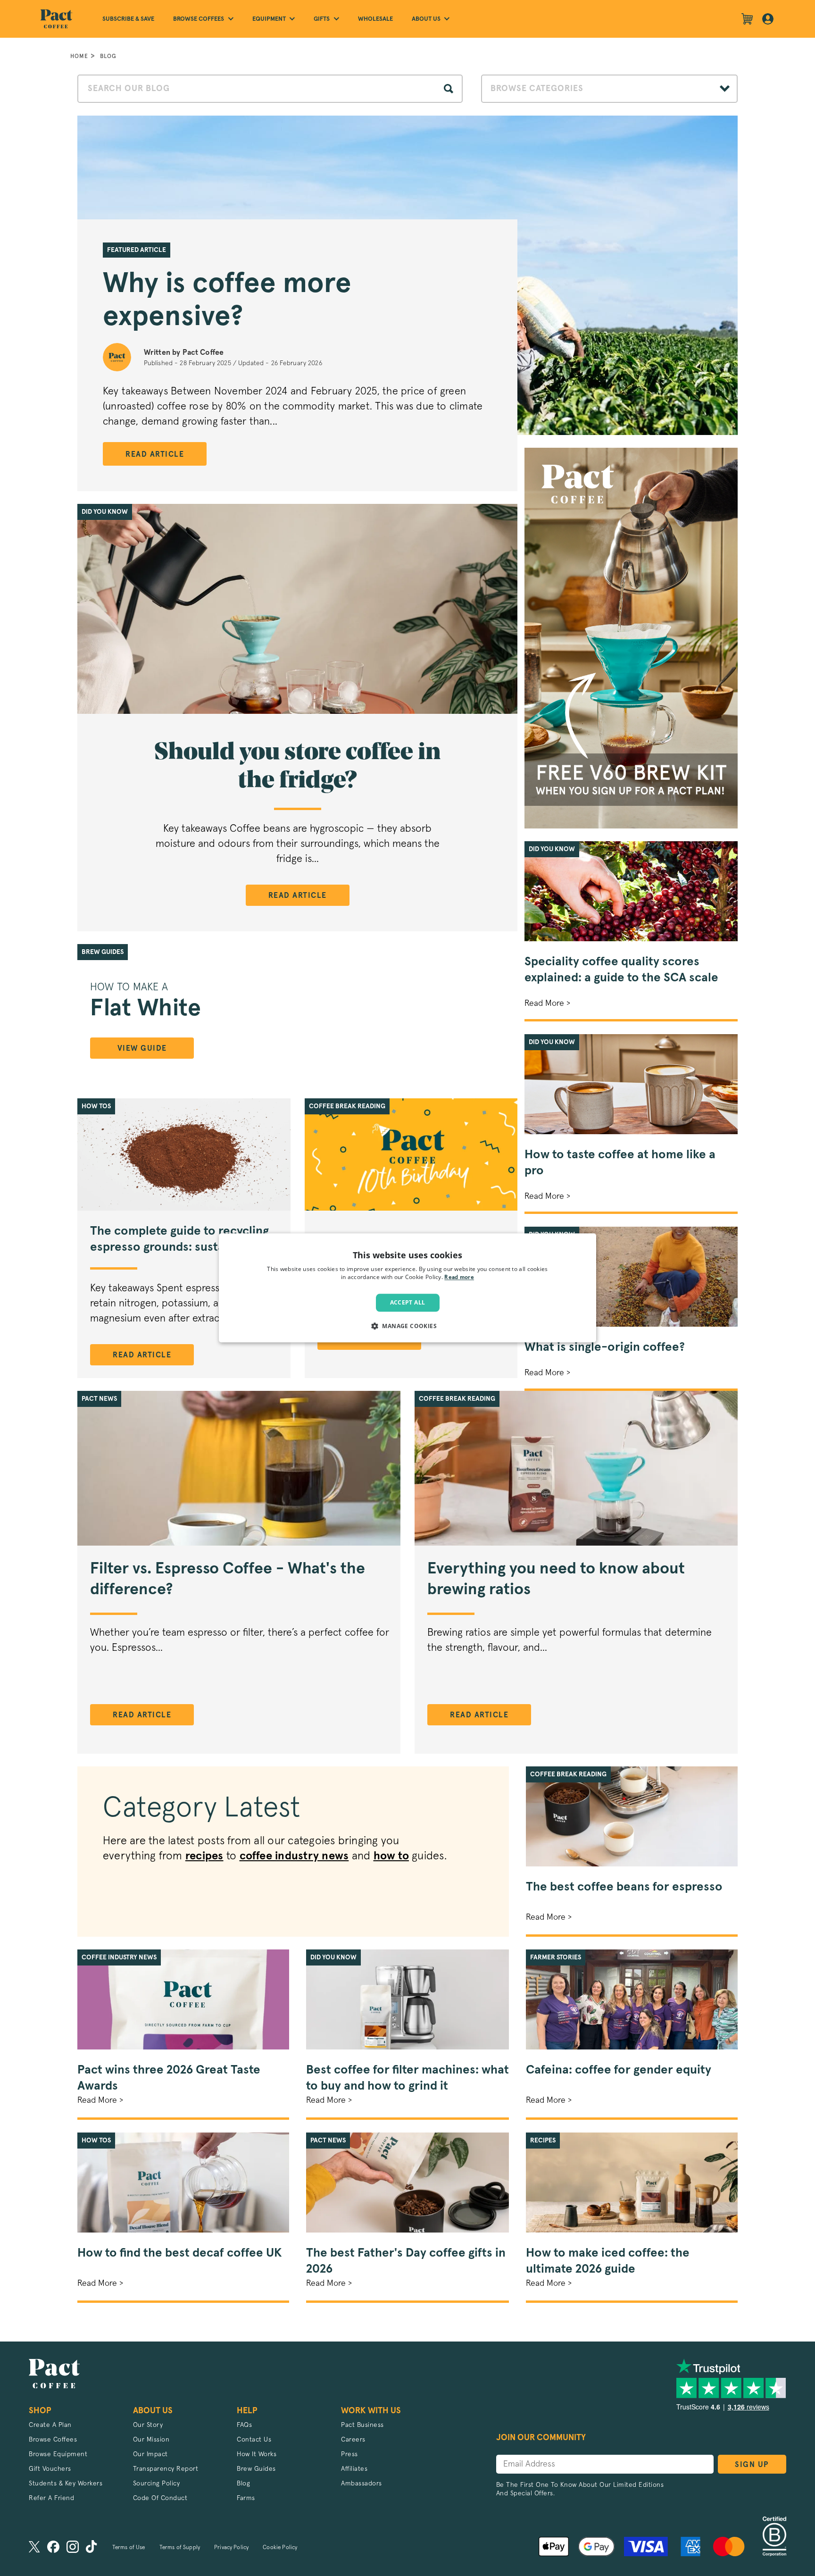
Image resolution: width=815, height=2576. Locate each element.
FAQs (244, 2425)
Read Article (155, 454)
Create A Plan (50, 2425)
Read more (459, 1278)
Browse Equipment (58, 2454)
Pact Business (362, 2425)
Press (349, 2454)
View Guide (142, 1048)
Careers (353, 2440)
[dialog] (407, 1288)
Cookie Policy (280, 2548)
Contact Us (254, 2440)
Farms (246, 2498)
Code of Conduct (160, 2498)
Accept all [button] (408, 1302)
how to (391, 1856)
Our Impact (150, 2454)
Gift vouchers (50, 2469)
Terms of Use (129, 2548)
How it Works (257, 2454)
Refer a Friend (51, 2498)
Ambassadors (362, 2484)
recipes (204, 1856)
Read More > (547, 1004)
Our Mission (151, 2440)
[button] (407, 1326)
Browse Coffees (53, 2440)
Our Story (148, 2425)
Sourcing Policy (157, 2484)
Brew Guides (256, 2469)
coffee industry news (294, 1856)
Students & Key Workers (66, 2484)
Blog (108, 56)
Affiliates (354, 2469)
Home (79, 56)
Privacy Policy (231, 2548)
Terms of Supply (180, 2548)
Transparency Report (166, 2469)
